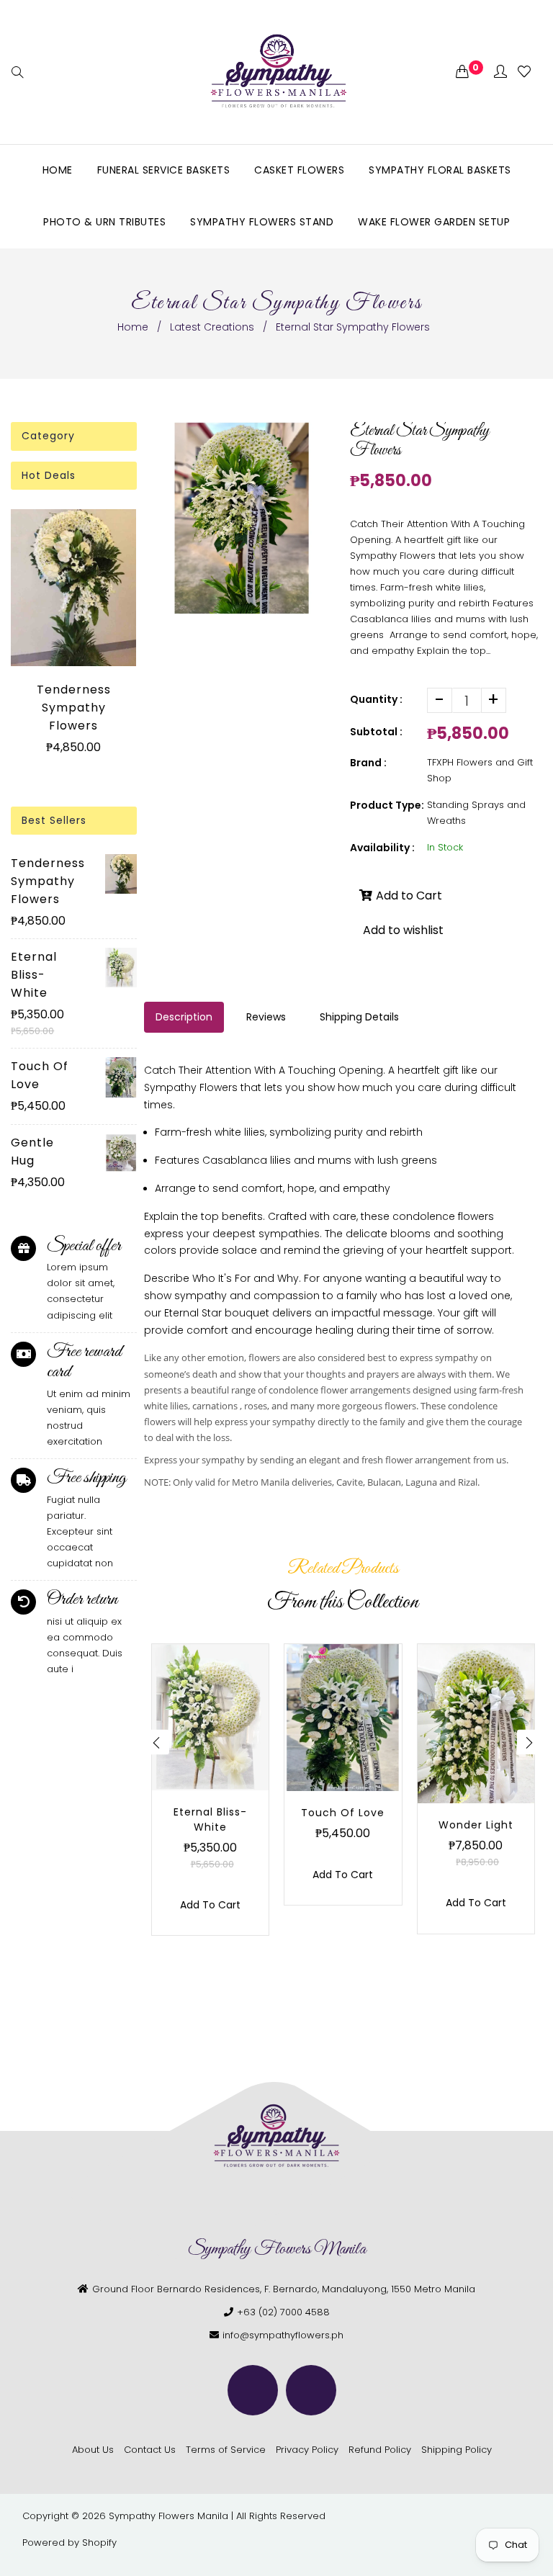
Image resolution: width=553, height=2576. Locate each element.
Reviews (266, 1017)
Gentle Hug (32, 1152)
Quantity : (376, 699)
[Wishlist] (524, 72)
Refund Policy (380, 2450)
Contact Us (150, 2450)
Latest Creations (212, 327)
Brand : (368, 763)
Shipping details (359, 1017)
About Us (93, 2450)
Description (184, 1017)
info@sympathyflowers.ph (283, 2335)
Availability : (382, 848)
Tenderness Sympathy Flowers (74, 708)
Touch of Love (40, 1075)
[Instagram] (311, 2390)
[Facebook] (253, 2390)
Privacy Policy (307, 2450)
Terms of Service (226, 2450)
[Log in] (500, 72)
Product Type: (387, 805)
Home (133, 327)
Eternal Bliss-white (34, 975)
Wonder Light (476, 1825)
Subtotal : (376, 732)
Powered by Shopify (69, 2543)
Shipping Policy (457, 2450)
